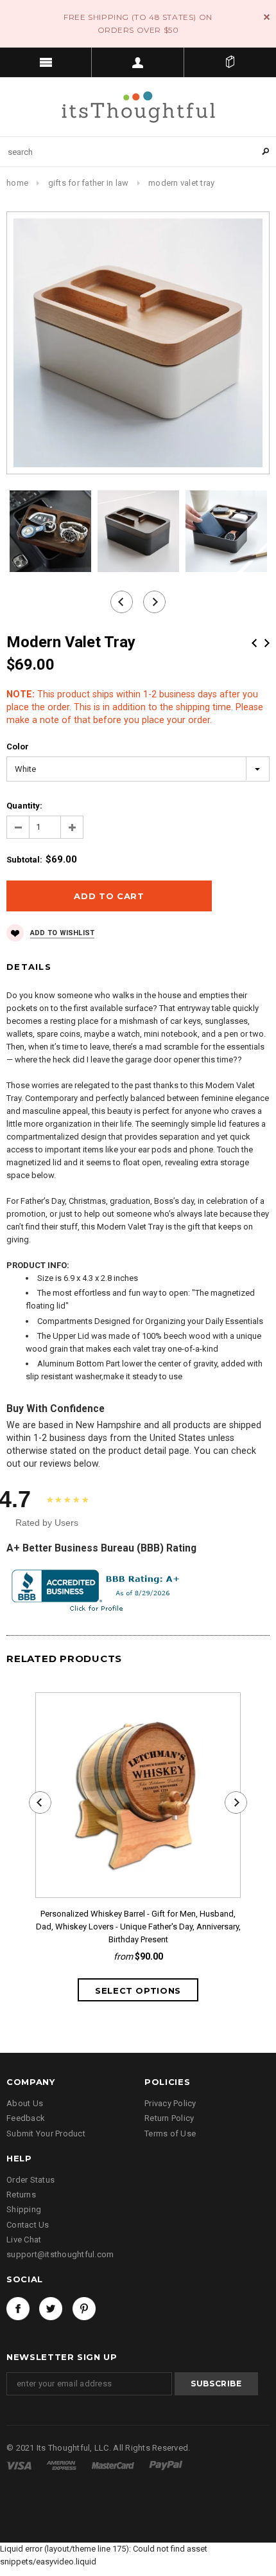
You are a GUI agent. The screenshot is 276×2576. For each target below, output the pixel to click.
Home (17, 183)
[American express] (62, 2465)
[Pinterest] (84, 2309)
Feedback (26, 2118)
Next (267, 643)
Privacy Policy (170, 2103)
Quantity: (24, 806)
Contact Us (28, 2225)
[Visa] (20, 2465)
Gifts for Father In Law (89, 183)
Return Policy (169, 2118)
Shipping (24, 2209)
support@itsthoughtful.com (60, 2254)
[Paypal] (166, 2465)
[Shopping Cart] (230, 62)
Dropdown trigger (138, 62)
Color (18, 747)
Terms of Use (170, 2133)
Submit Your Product (46, 2133)
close (267, 17)
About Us (25, 2103)
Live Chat (24, 2240)
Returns (21, 2195)
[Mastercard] (114, 2465)
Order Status (30, 2180)
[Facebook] (18, 2309)
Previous (254, 643)
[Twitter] (51, 2309)
